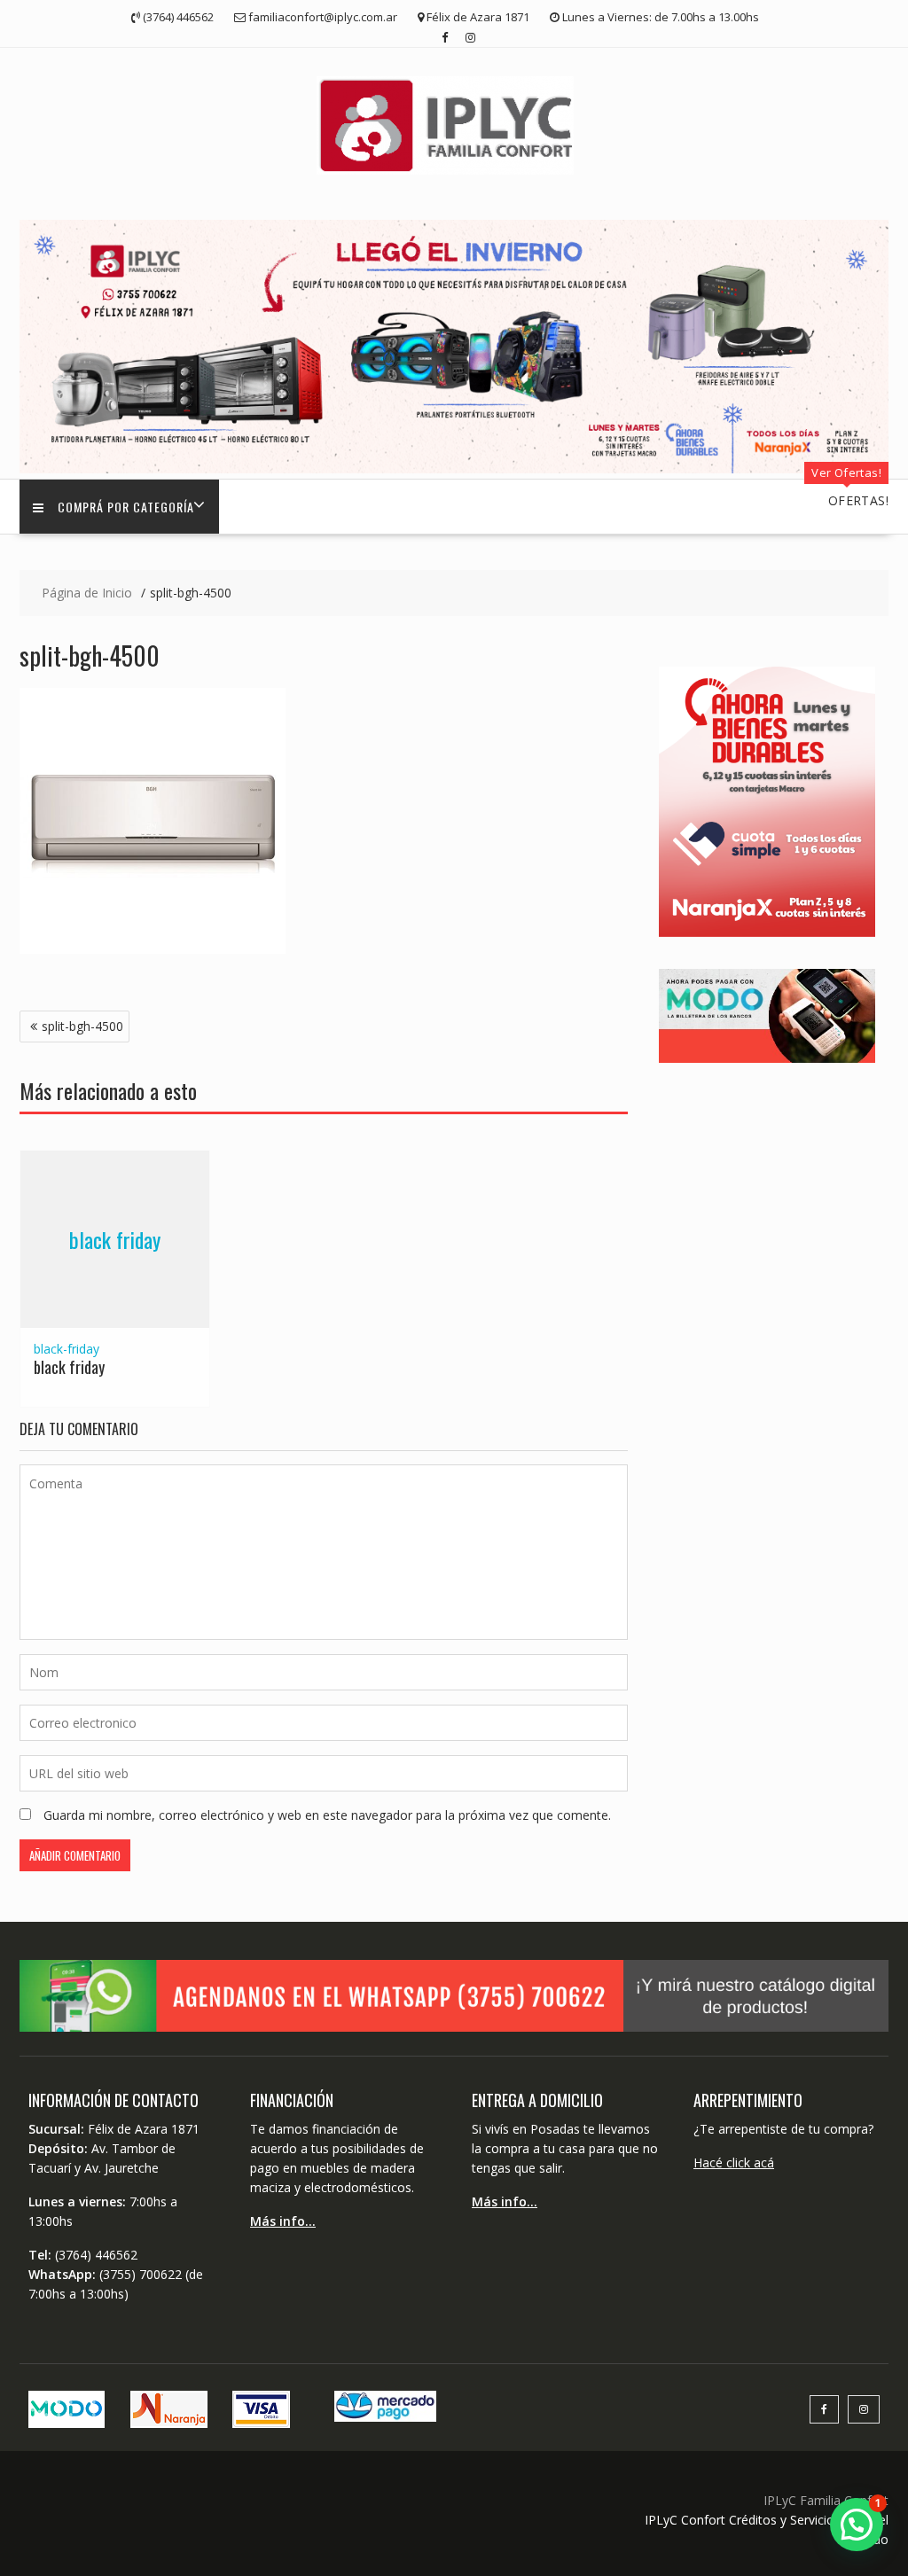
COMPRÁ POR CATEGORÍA (126, 507)
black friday (115, 1239)
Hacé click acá (734, 2162)
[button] (857, 2525)
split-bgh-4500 (82, 1026)
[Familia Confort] (454, 468)
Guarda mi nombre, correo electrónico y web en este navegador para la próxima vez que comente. (327, 1815)
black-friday (67, 1349)
